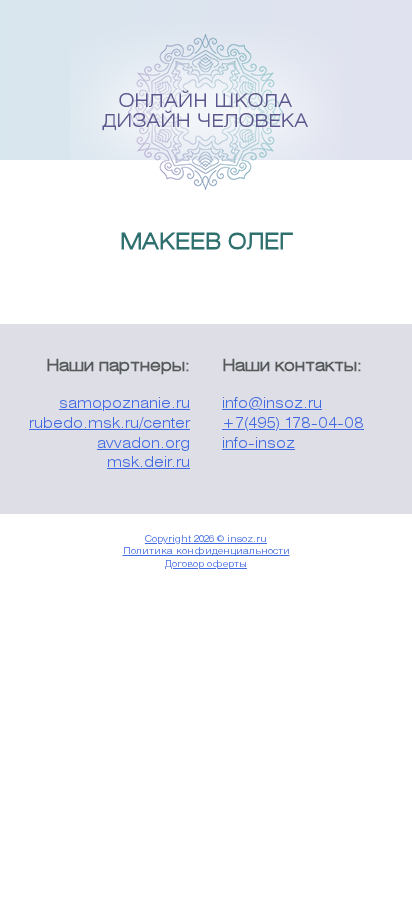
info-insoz (258, 444)
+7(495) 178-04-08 (293, 424)
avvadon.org (143, 444)
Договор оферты (206, 564)
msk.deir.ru (148, 463)
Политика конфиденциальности (206, 551)
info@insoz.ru (272, 404)
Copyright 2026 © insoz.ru (206, 539)
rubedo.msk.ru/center (109, 424)
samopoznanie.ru (124, 404)
